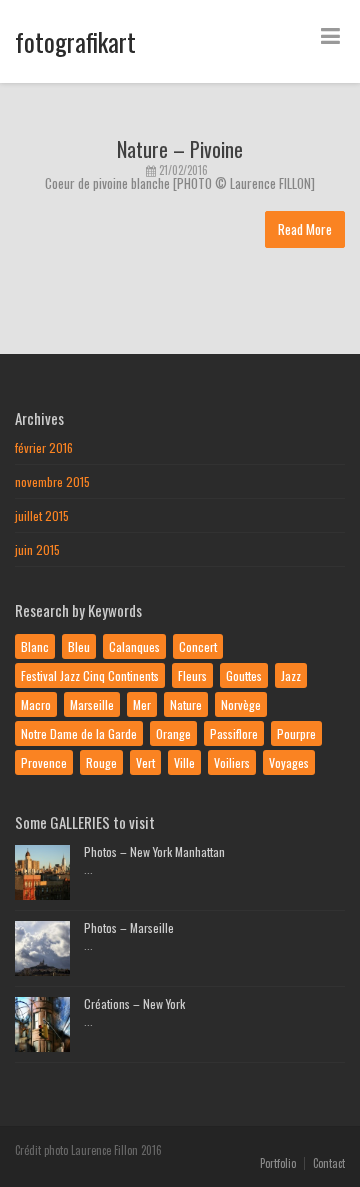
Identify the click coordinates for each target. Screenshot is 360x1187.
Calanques (134, 646)
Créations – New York (134, 1003)
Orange (173, 733)
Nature (186, 704)
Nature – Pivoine (180, 149)
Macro (36, 704)
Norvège (241, 704)
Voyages (289, 762)
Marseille (92, 704)
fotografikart (75, 41)
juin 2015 (37, 549)
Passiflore (234, 733)
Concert (198, 646)
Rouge (101, 762)
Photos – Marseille (129, 927)
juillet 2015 (42, 515)
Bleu (79, 646)
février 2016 (44, 447)
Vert (145, 762)
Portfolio (278, 1163)
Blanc (35, 646)
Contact (329, 1163)
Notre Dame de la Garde (79, 733)
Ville (184, 762)
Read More (305, 229)
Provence (44, 762)
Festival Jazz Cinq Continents (90, 675)
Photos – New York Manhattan (154, 851)
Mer (142, 704)
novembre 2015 (52, 481)
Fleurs (192, 675)
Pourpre (296, 733)
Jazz (291, 675)
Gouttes (244, 675)
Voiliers (232, 762)
